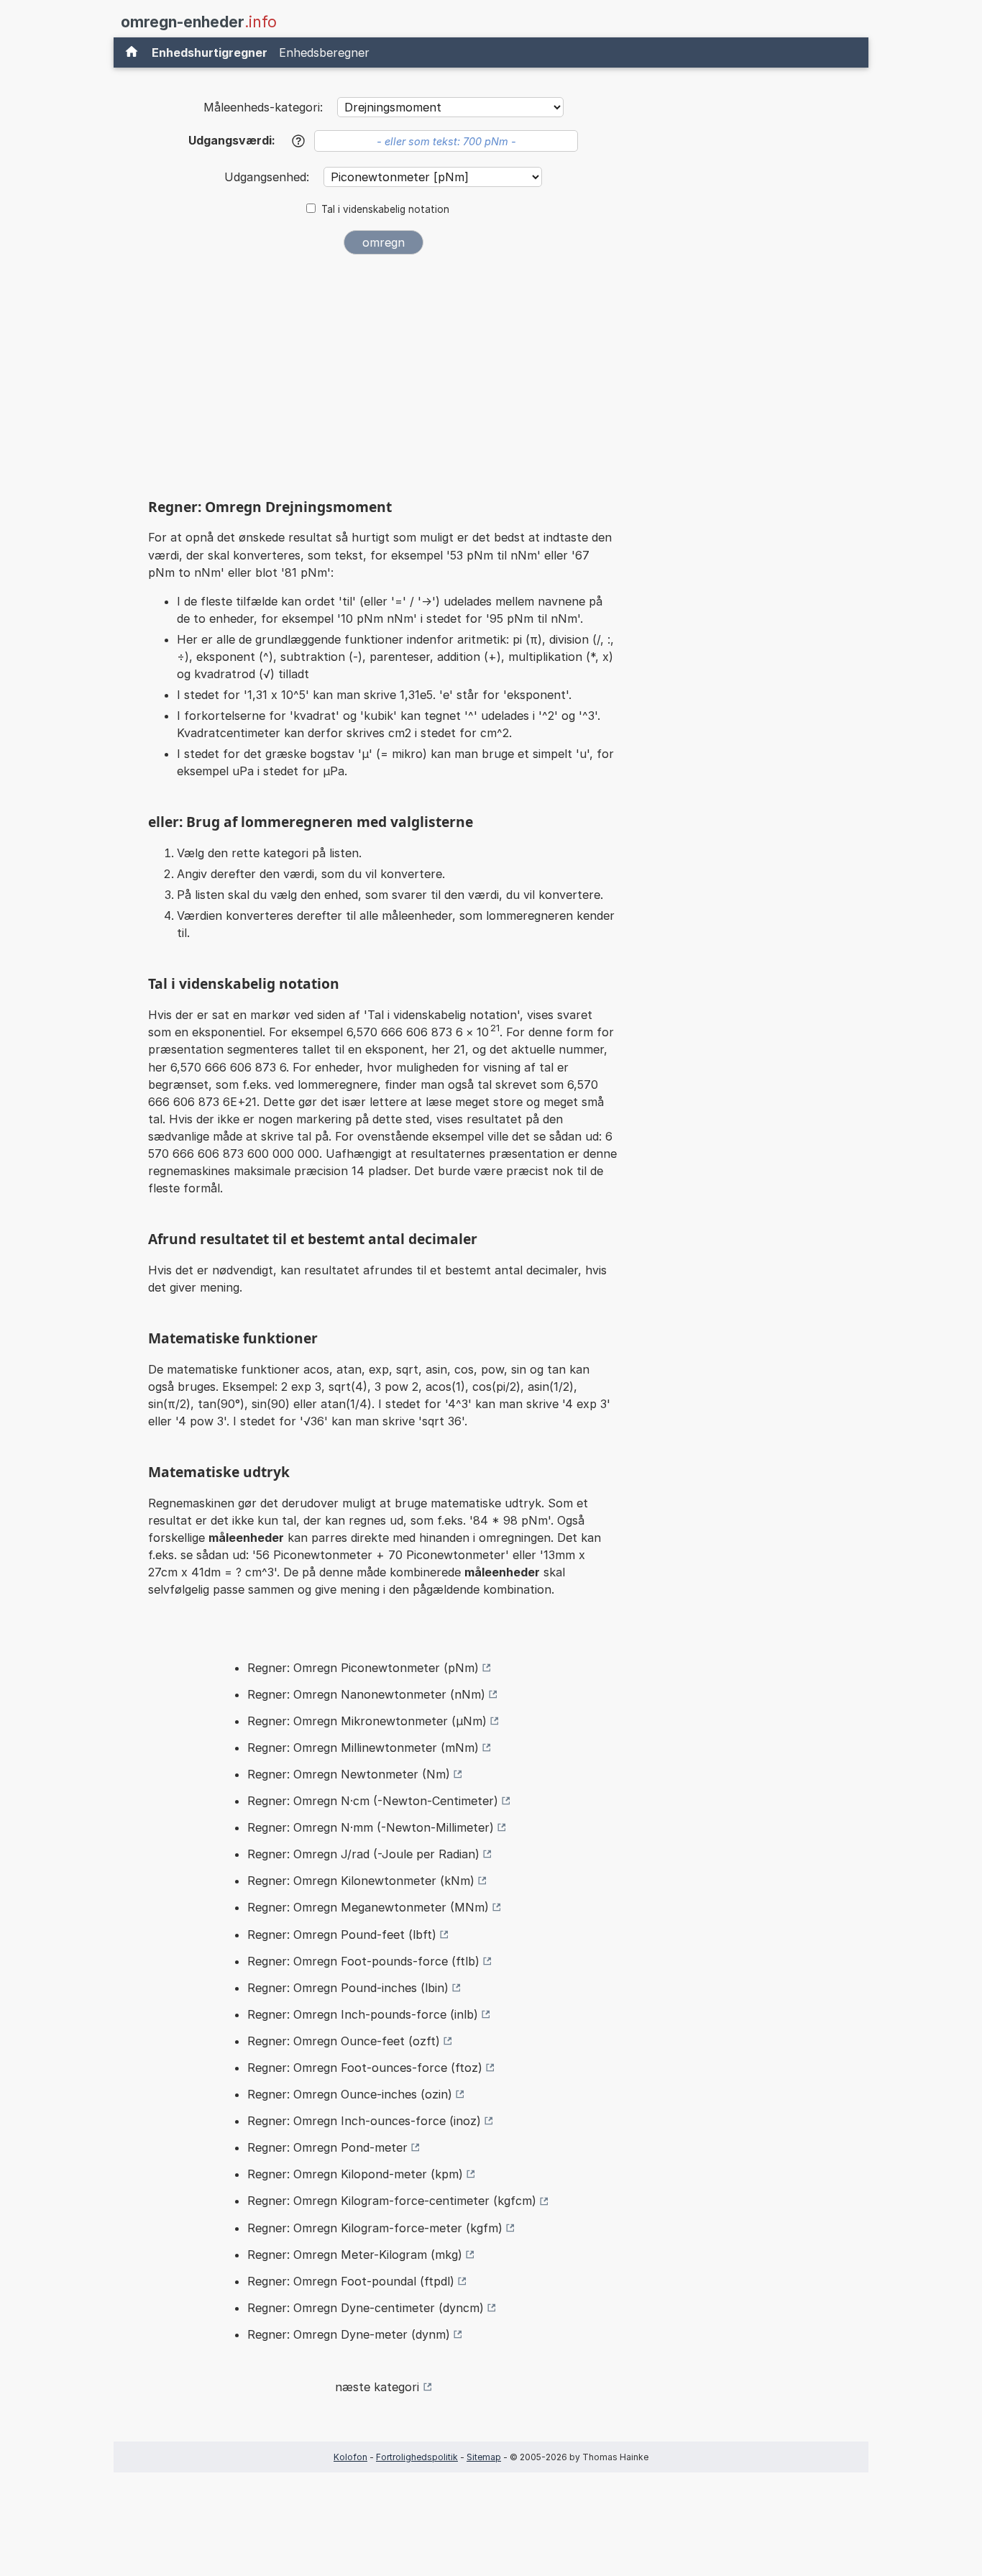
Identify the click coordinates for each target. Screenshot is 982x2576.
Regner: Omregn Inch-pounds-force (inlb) (363, 2014)
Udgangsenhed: (269, 177)
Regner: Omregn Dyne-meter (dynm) (349, 2334)
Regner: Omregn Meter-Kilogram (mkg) (355, 2255)
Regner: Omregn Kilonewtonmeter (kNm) (361, 1881)
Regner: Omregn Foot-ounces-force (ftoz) (365, 2068)
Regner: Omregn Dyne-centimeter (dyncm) (366, 2308)
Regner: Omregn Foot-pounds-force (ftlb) (363, 1961)
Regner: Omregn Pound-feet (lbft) (342, 1935)
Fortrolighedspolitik (417, 2457)
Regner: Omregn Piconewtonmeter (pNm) (363, 1668)
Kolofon (350, 2457)
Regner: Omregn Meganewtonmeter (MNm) (368, 1907)
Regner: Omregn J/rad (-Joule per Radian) (363, 1854)
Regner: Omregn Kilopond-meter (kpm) (355, 2174)
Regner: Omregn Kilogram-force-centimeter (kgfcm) (392, 2201)
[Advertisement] (383, 373)
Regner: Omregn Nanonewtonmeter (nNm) (366, 1694)
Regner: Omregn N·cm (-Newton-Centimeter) (373, 1801)
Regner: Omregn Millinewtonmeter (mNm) (363, 1748)
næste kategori (377, 2387)
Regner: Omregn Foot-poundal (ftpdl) (351, 2281)
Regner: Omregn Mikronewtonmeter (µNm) (367, 1721)
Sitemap (484, 2457)
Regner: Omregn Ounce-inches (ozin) (350, 2094)
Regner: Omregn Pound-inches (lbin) (348, 1988)
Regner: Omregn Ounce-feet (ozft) (344, 2041)
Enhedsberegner (324, 52)
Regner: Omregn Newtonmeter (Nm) (349, 1774)
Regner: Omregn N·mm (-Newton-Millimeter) (371, 1827)
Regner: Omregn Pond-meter (327, 2147)
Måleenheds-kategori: (263, 107)
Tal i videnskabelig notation (385, 209)
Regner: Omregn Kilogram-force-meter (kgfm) (375, 2228)
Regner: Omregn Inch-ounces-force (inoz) (364, 2121)
